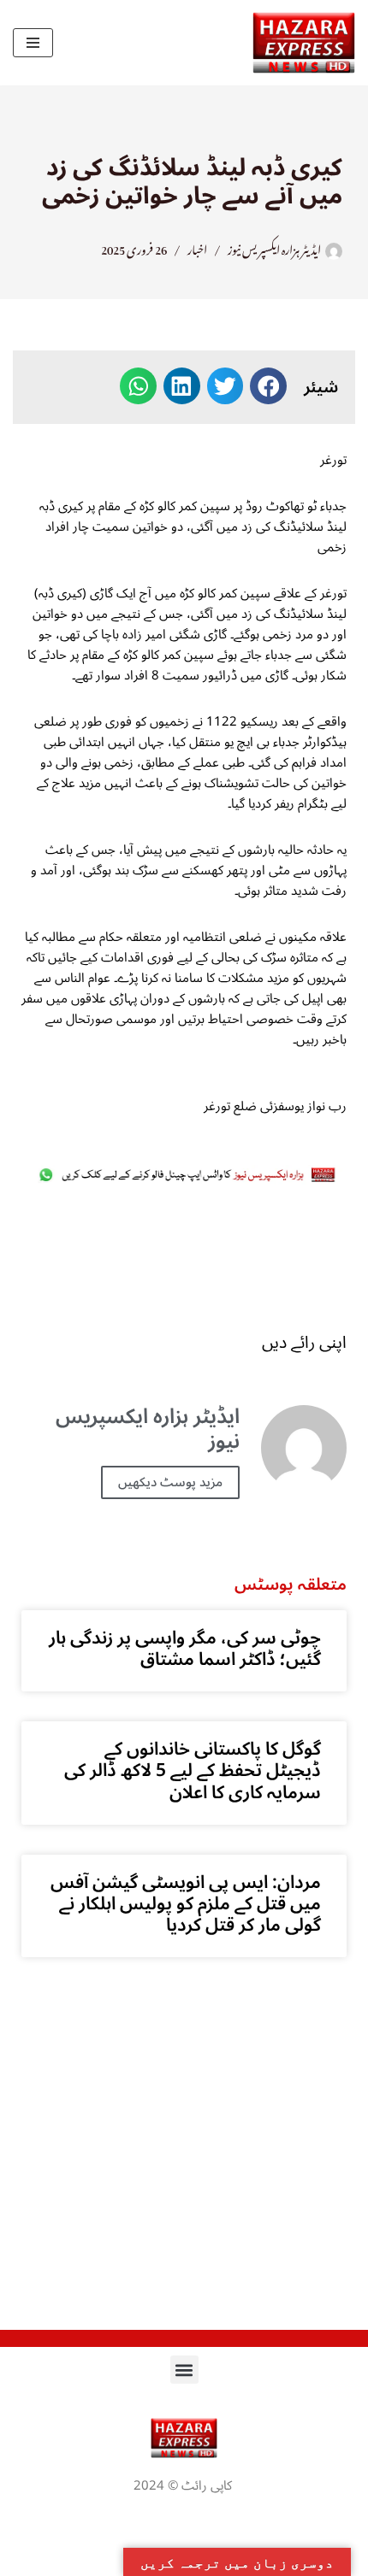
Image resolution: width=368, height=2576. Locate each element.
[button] (268, 386)
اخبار (197, 247)
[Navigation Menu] (33, 43)
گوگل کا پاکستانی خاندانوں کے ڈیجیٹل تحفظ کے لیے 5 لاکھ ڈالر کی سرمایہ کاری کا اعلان (193, 1770)
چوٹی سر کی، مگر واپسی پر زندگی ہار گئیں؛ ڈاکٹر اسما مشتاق (185, 1648)
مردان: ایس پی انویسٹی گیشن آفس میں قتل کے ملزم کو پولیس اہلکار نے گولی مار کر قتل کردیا (186, 1903)
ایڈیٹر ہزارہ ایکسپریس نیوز (274, 247)
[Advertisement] (184, 1259)
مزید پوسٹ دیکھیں (170, 1482)
